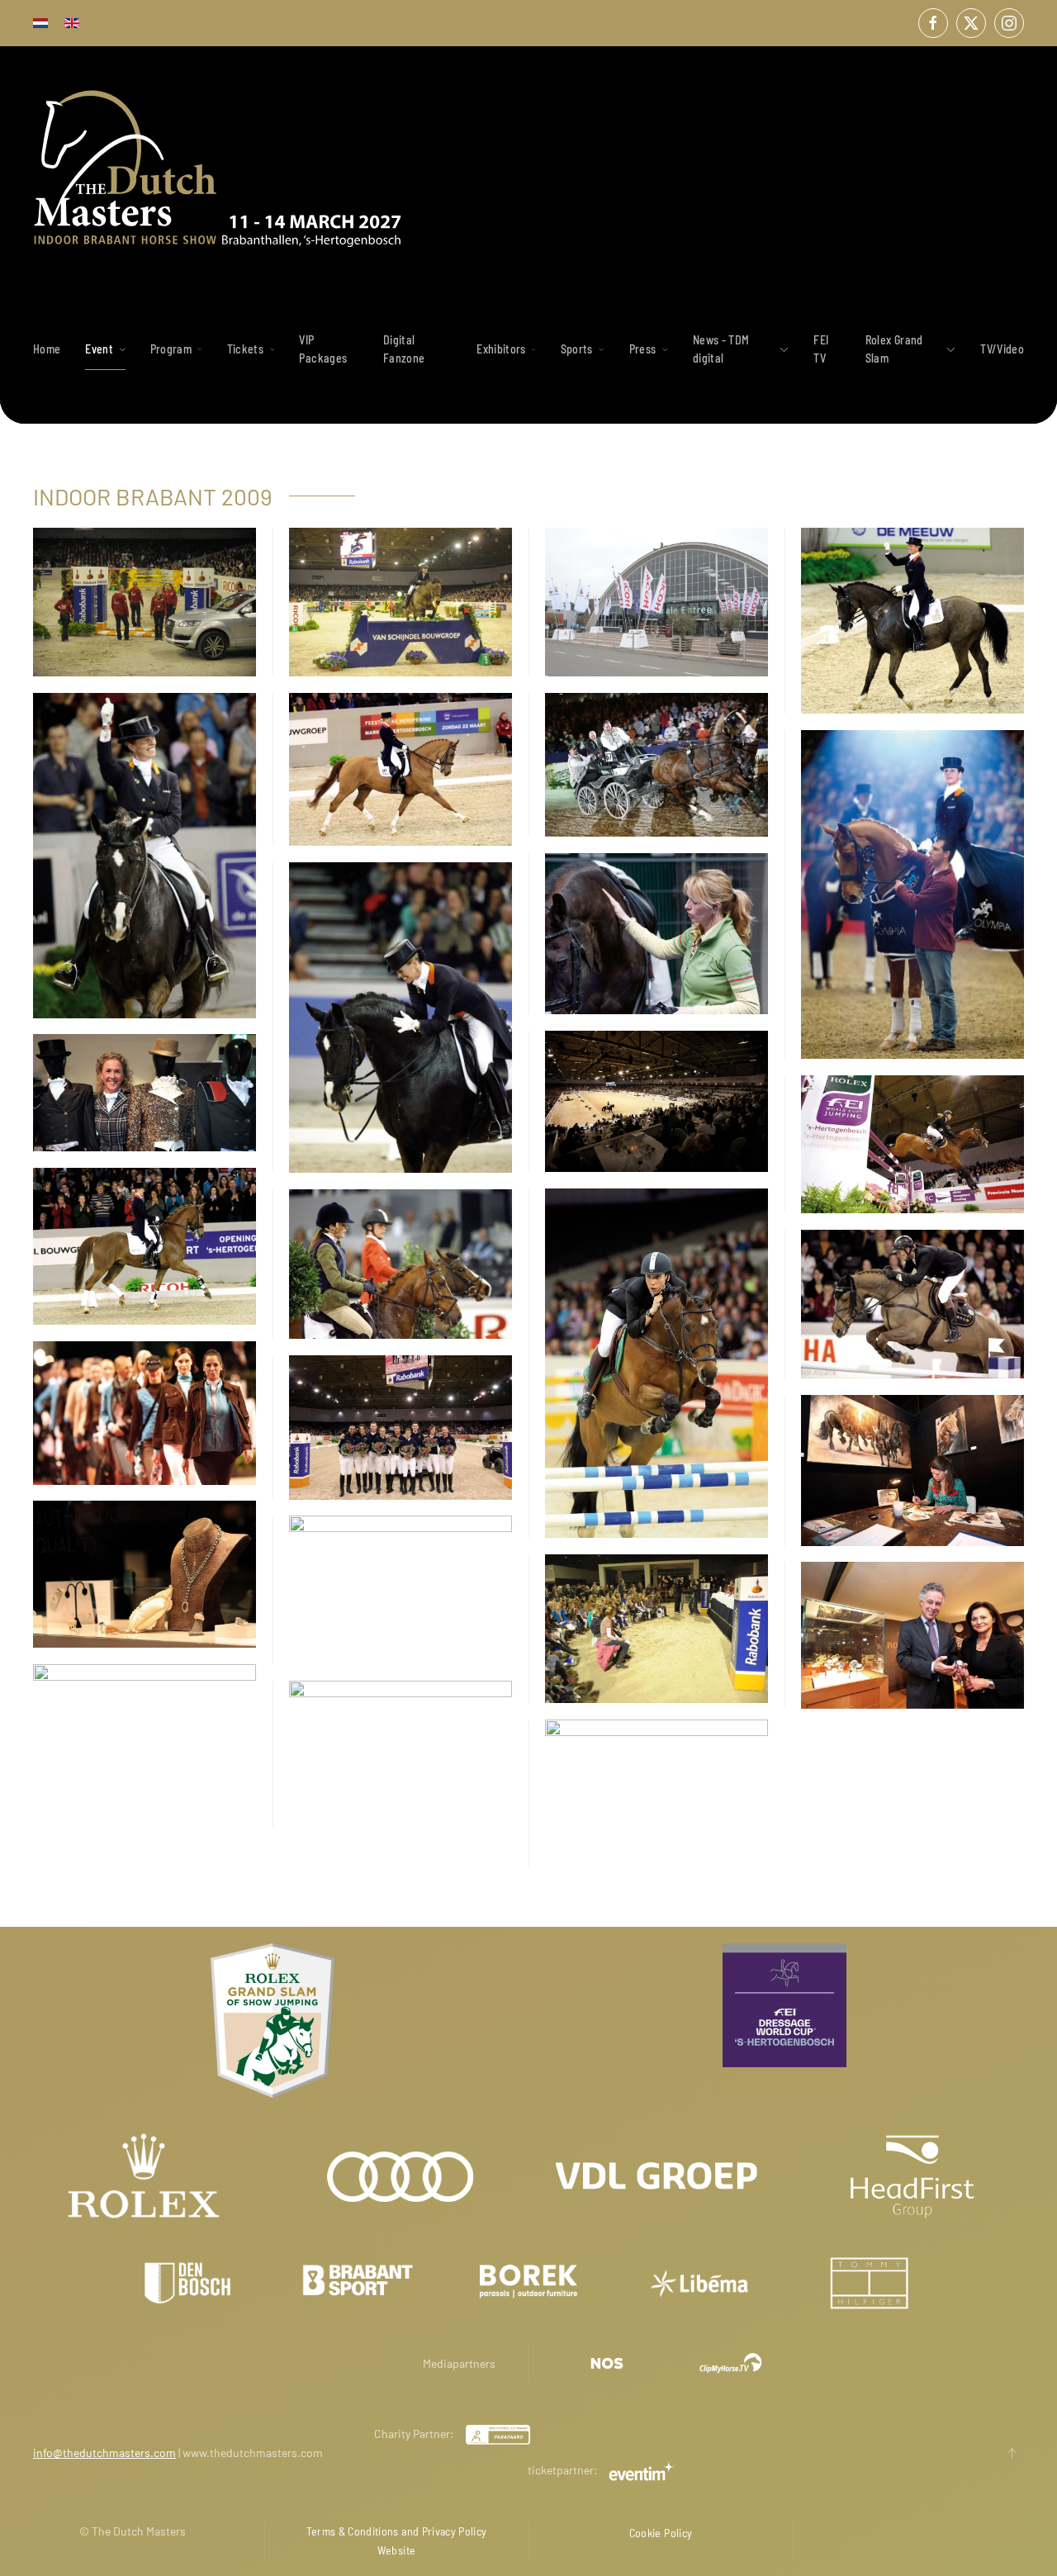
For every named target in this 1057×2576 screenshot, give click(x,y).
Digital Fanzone (404, 349)
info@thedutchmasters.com (104, 2453)
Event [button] (99, 349)
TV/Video (1002, 349)
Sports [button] (577, 349)
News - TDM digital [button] (721, 349)
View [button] (144, 602)
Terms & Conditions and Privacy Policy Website (397, 2540)
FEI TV (821, 349)
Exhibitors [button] (501, 349)
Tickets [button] (245, 349)
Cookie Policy (661, 2533)
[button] (1012, 2453)
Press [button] (643, 349)
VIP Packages (323, 349)
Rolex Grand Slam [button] (894, 349)
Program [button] (171, 349)
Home (47, 349)
